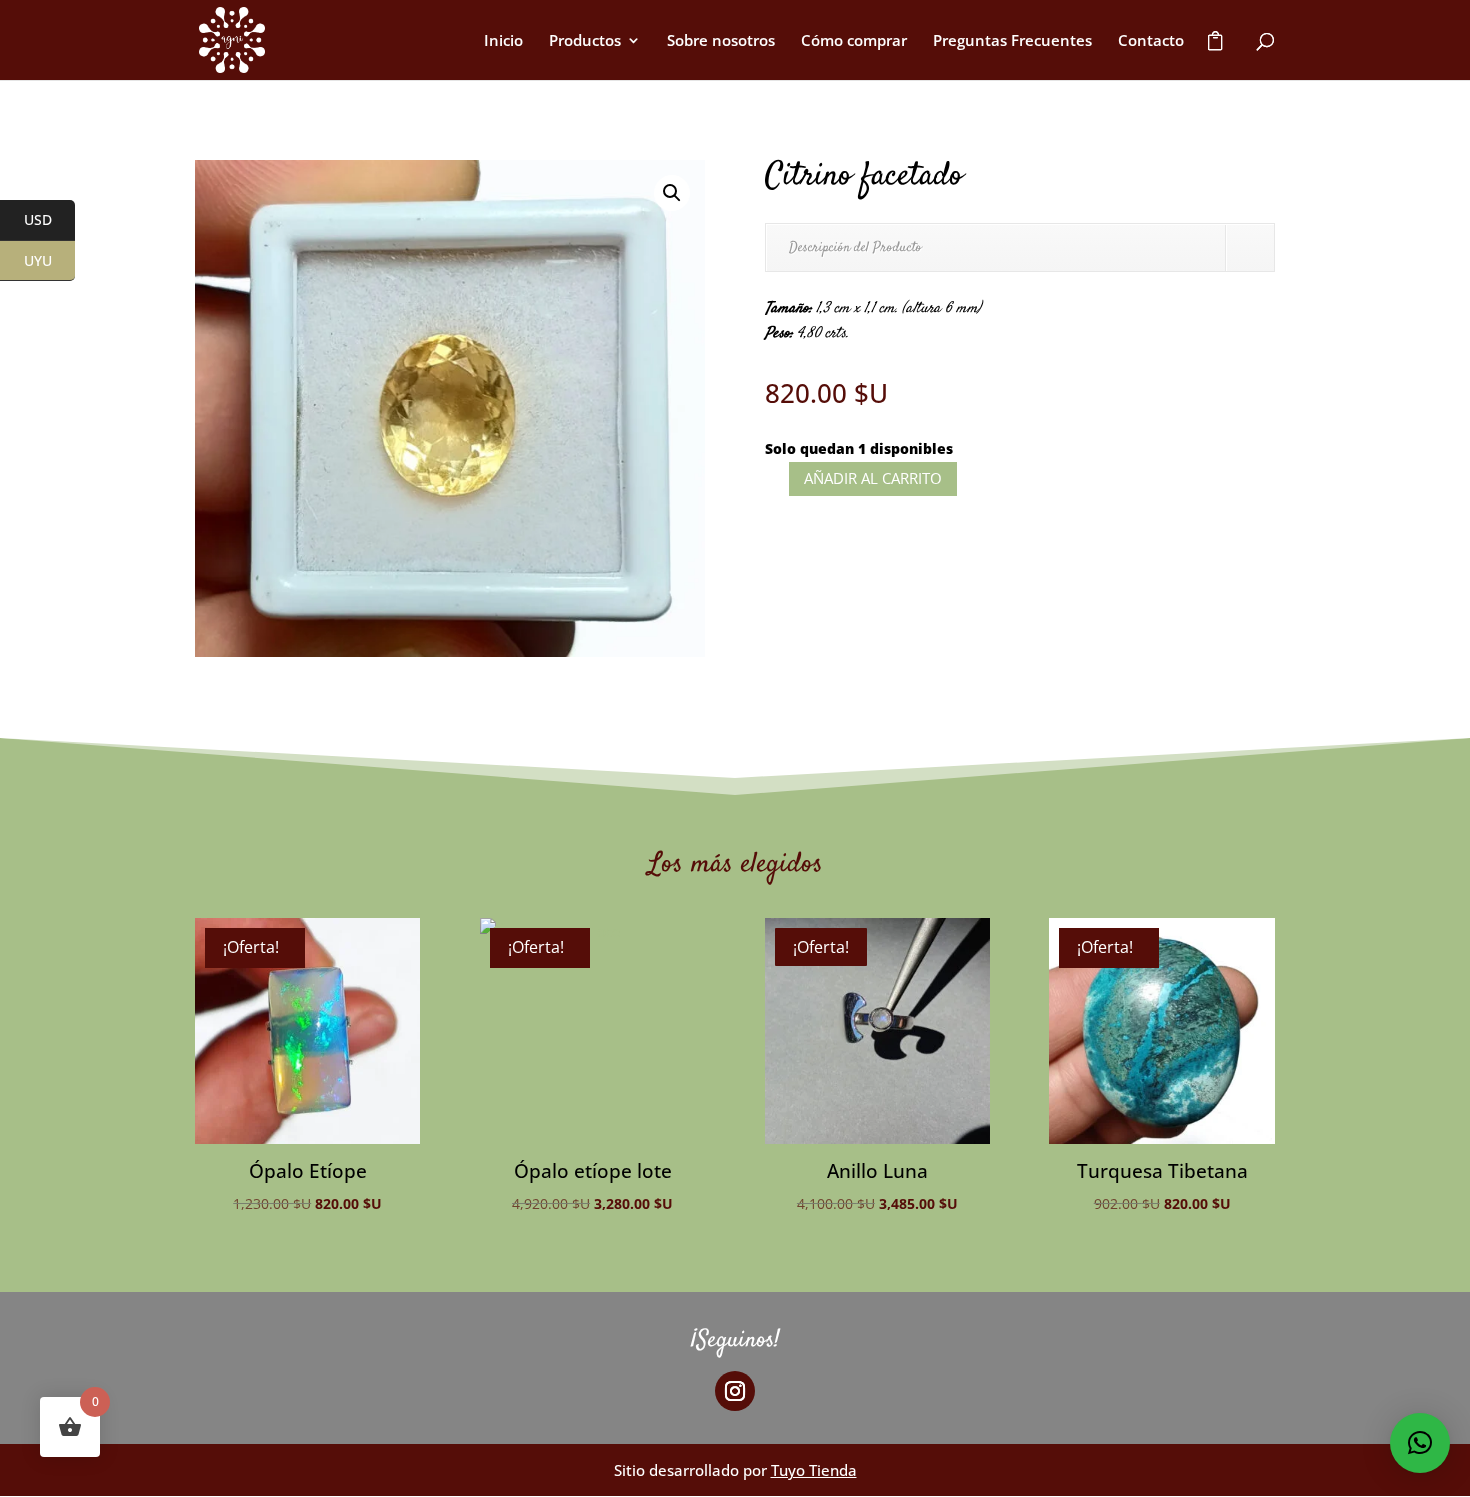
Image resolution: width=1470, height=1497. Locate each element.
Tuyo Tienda (814, 1470)
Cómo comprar (854, 41)
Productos (585, 41)
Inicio (503, 41)
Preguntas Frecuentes (1012, 41)
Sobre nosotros (721, 41)
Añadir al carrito (873, 478)
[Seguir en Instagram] (735, 1391)
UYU (49, 261)
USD (49, 220)
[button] (672, 193)
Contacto (1151, 41)
